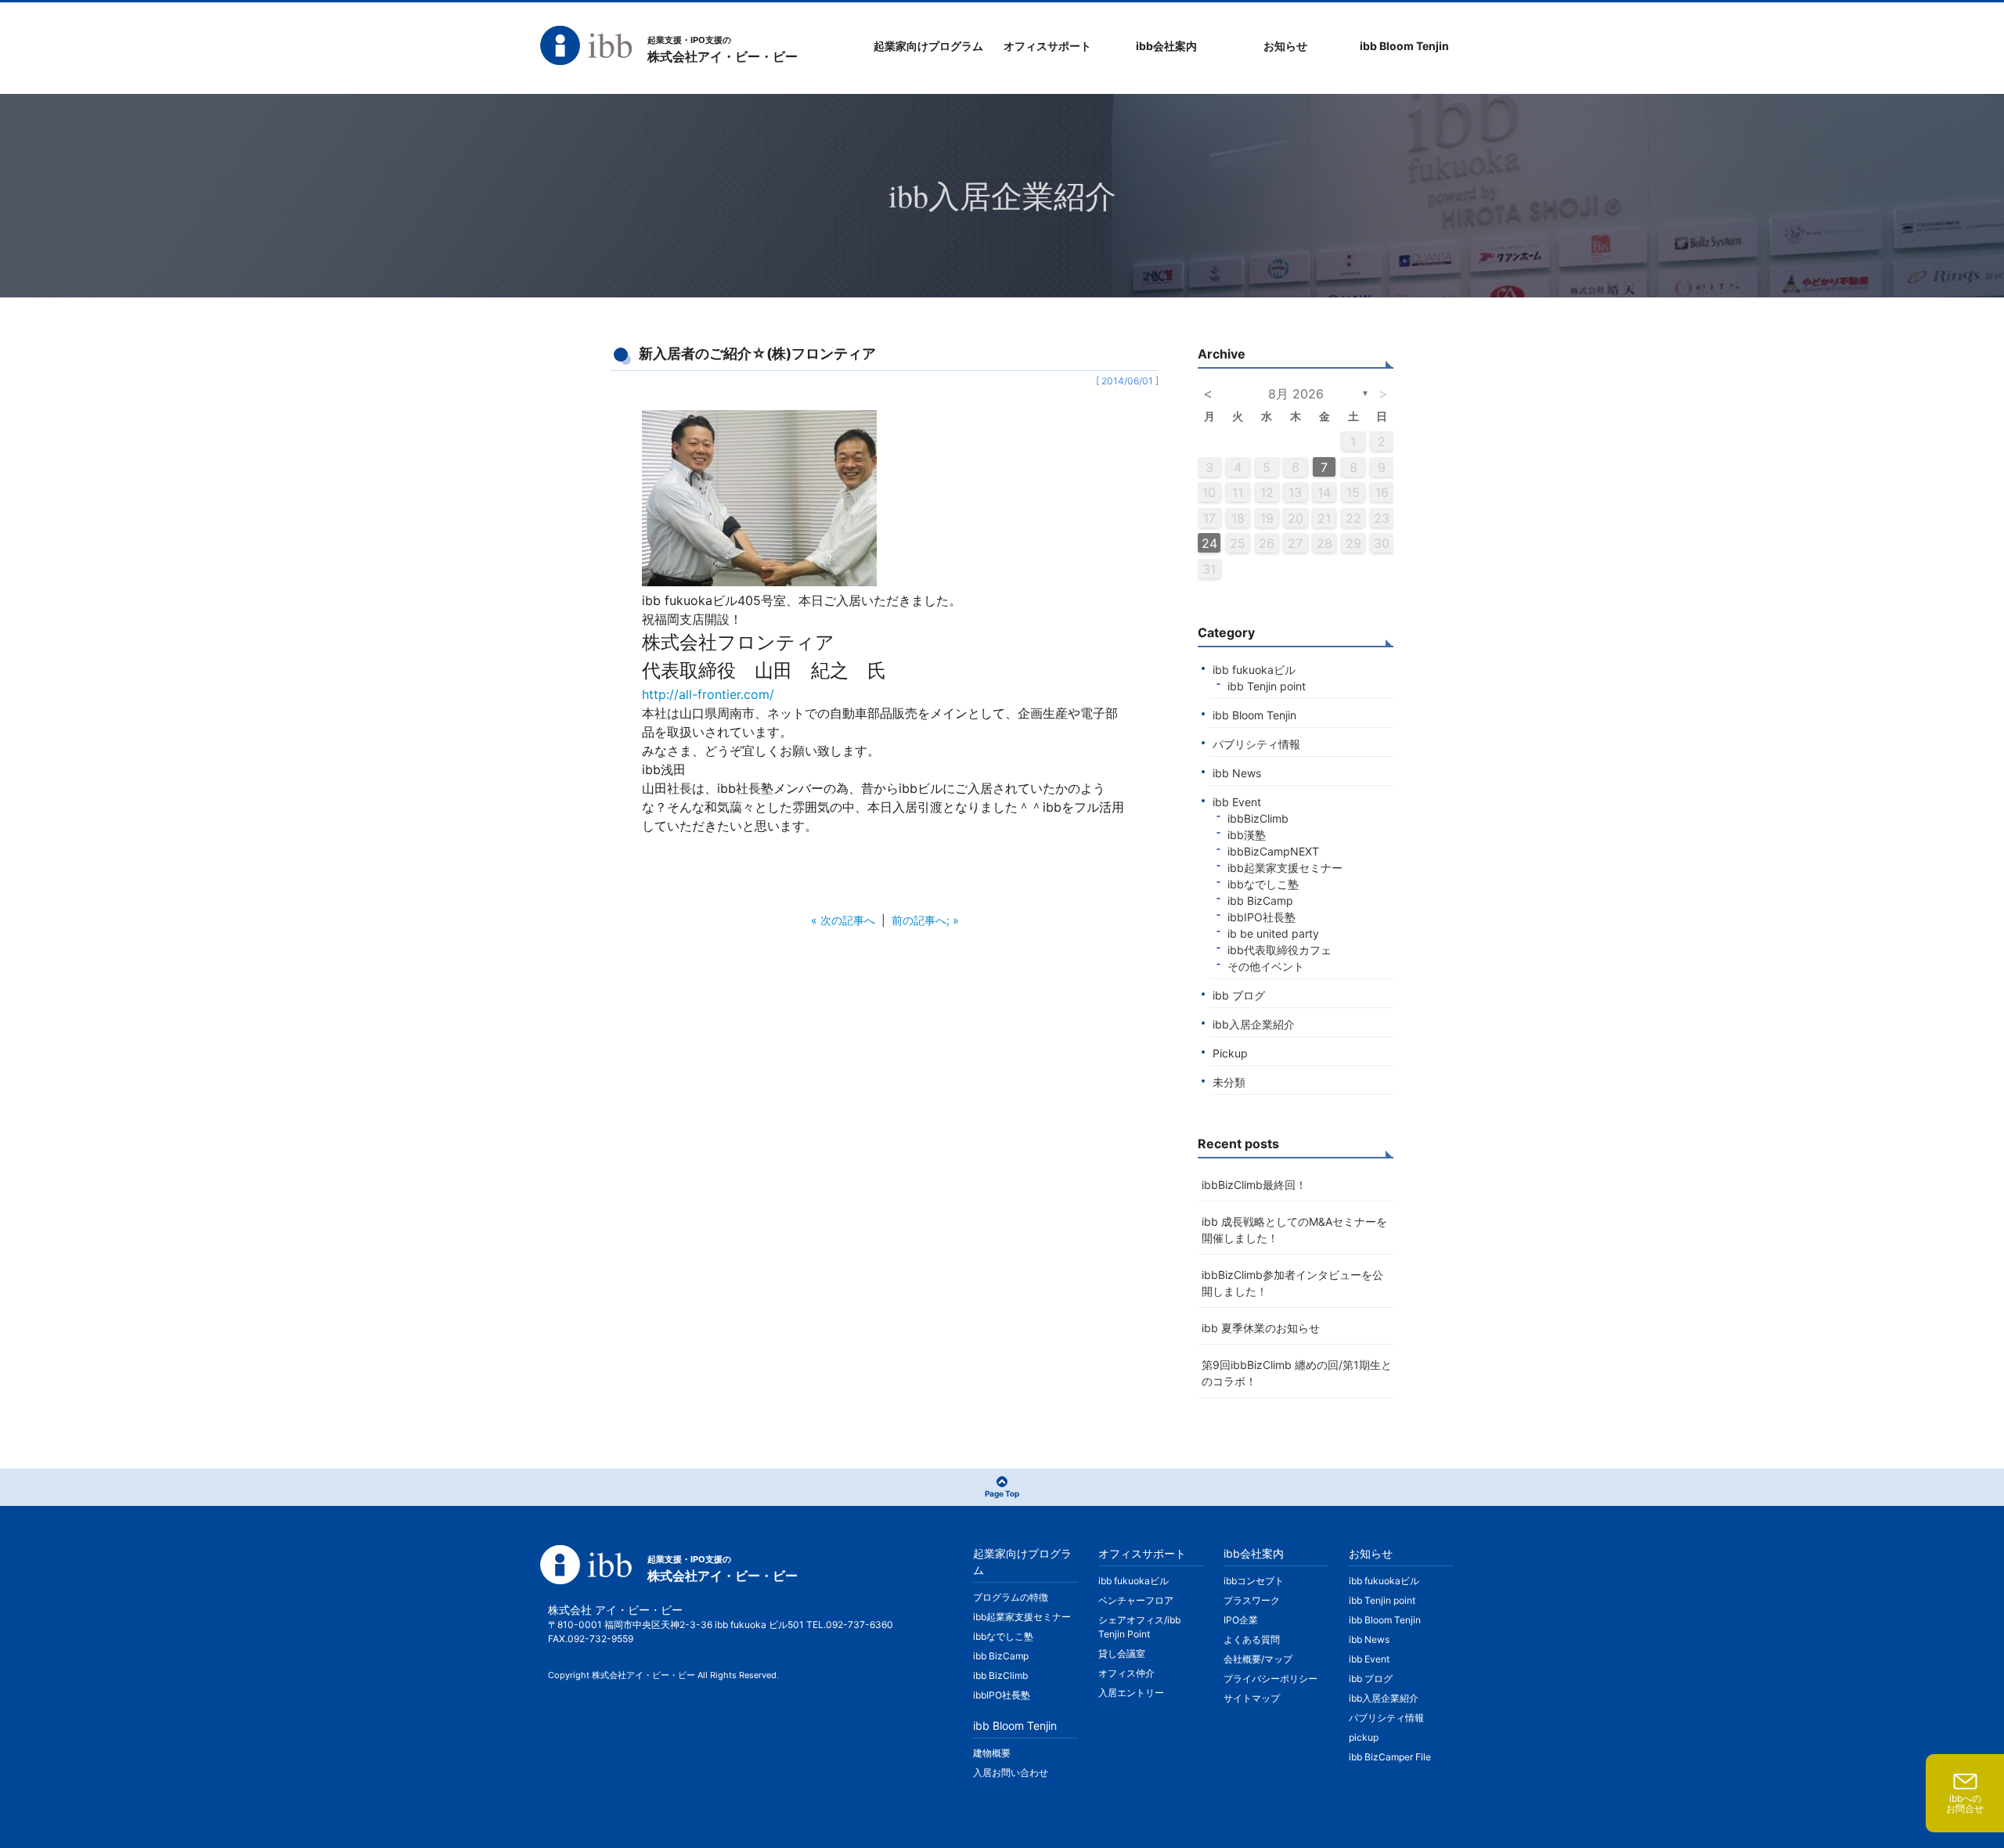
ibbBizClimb (1258, 818)
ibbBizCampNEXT (1273, 851)
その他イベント (1266, 966)
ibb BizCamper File (1390, 1757)
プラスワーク (1252, 1600)
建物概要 (992, 1753)
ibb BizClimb (1000, 1675)
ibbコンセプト (1254, 1581)
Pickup (1230, 1053)
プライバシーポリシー (1271, 1679)
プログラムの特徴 (1011, 1597)
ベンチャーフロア (1136, 1600)
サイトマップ (1252, 1698)
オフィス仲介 (1126, 1673)
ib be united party (1273, 933)
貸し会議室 (1122, 1653)
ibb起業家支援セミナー (1285, 868)
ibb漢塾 (1247, 835)
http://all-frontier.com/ (708, 694)
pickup (1364, 1737)
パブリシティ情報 (1256, 744)
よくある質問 (1252, 1639)
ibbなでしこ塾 (1263, 884)
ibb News (1237, 773)
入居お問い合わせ (1011, 1772)
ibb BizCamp (1260, 901)
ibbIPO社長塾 (1262, 917)
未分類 (1229, 1082)
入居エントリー (1131, 1693)
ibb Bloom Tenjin (1254, 715)
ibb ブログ (1239, 995)
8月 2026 (1296, 394)
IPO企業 (1241, 1620)
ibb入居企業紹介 (1254, 1024)
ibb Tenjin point (1267, 686)
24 (1209, 543)
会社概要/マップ (1258, 1659)
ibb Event (1237, 802)
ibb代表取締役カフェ (1280, 950)
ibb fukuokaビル (1254, 670)
